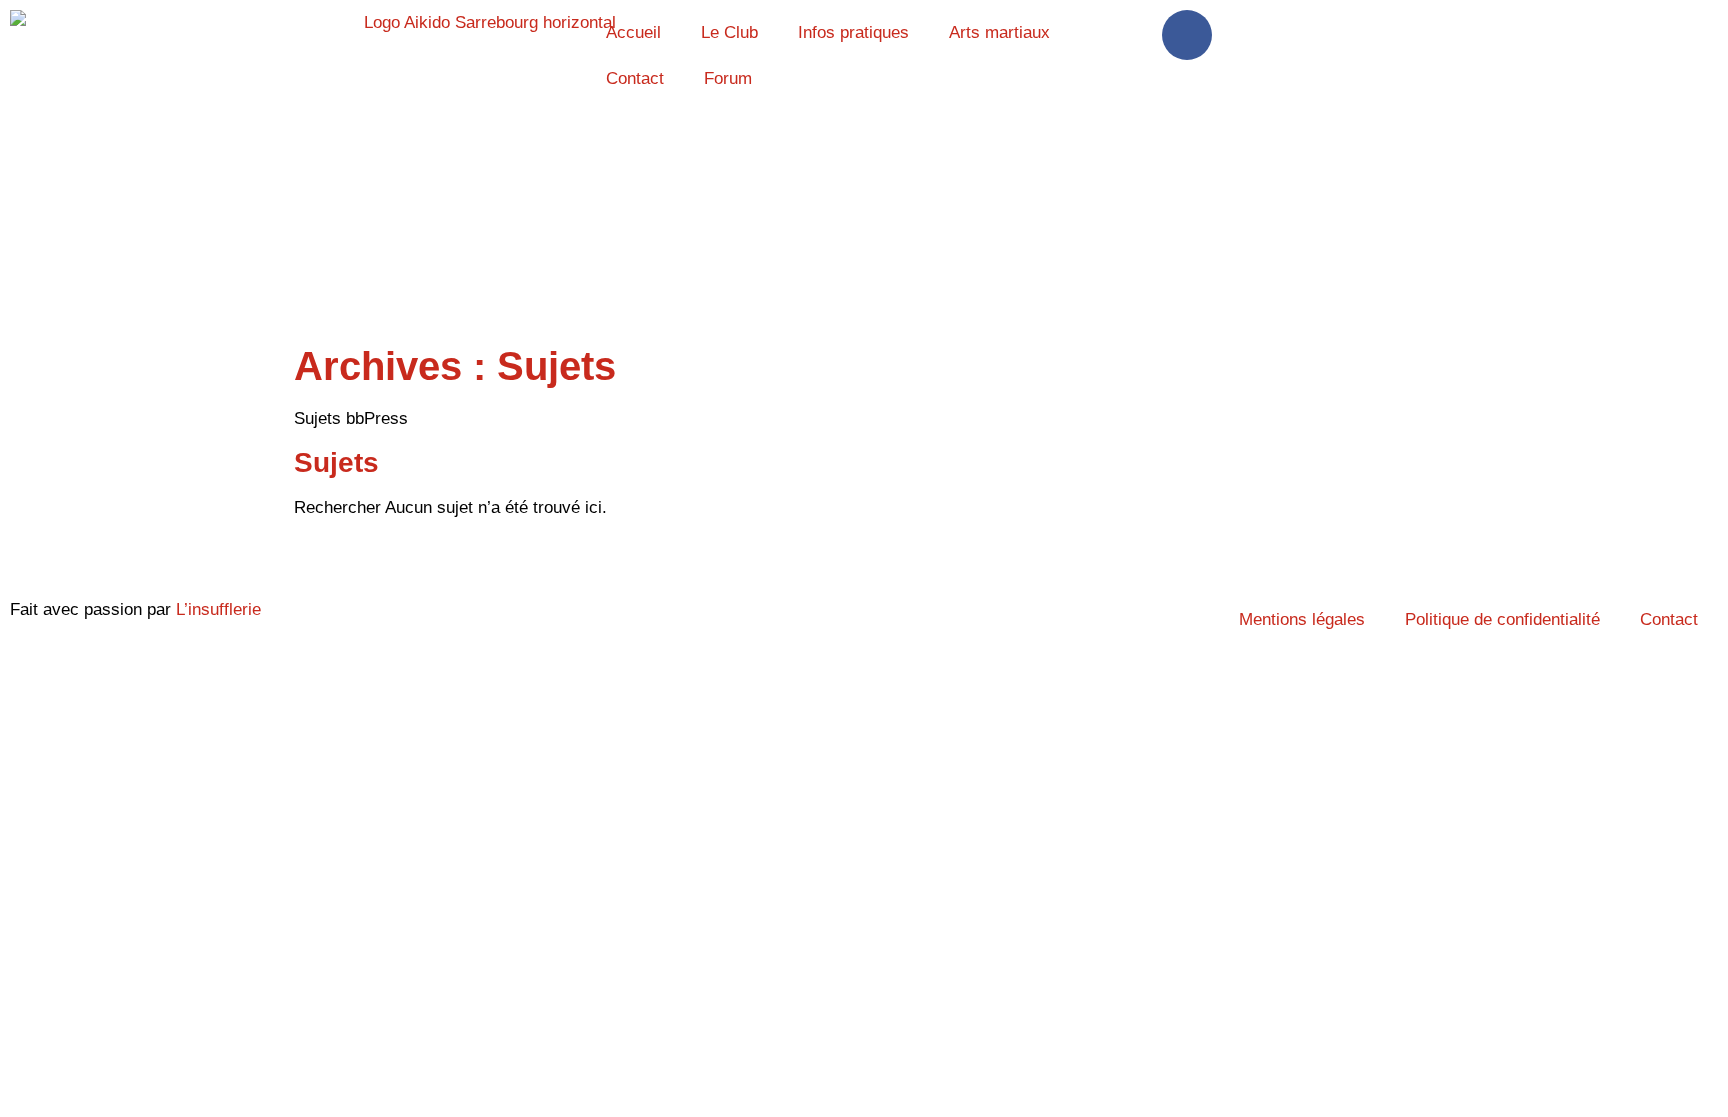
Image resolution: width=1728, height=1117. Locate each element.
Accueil (633, 32)
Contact (635, 78)
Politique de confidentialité (1502, 619)
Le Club (729, 32)
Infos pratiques (853, 32)
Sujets (336, 462)
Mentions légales (1302, 619)
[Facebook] (1187, 35)
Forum (728, 78)
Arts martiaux (999, 32)
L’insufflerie (218, 609)
